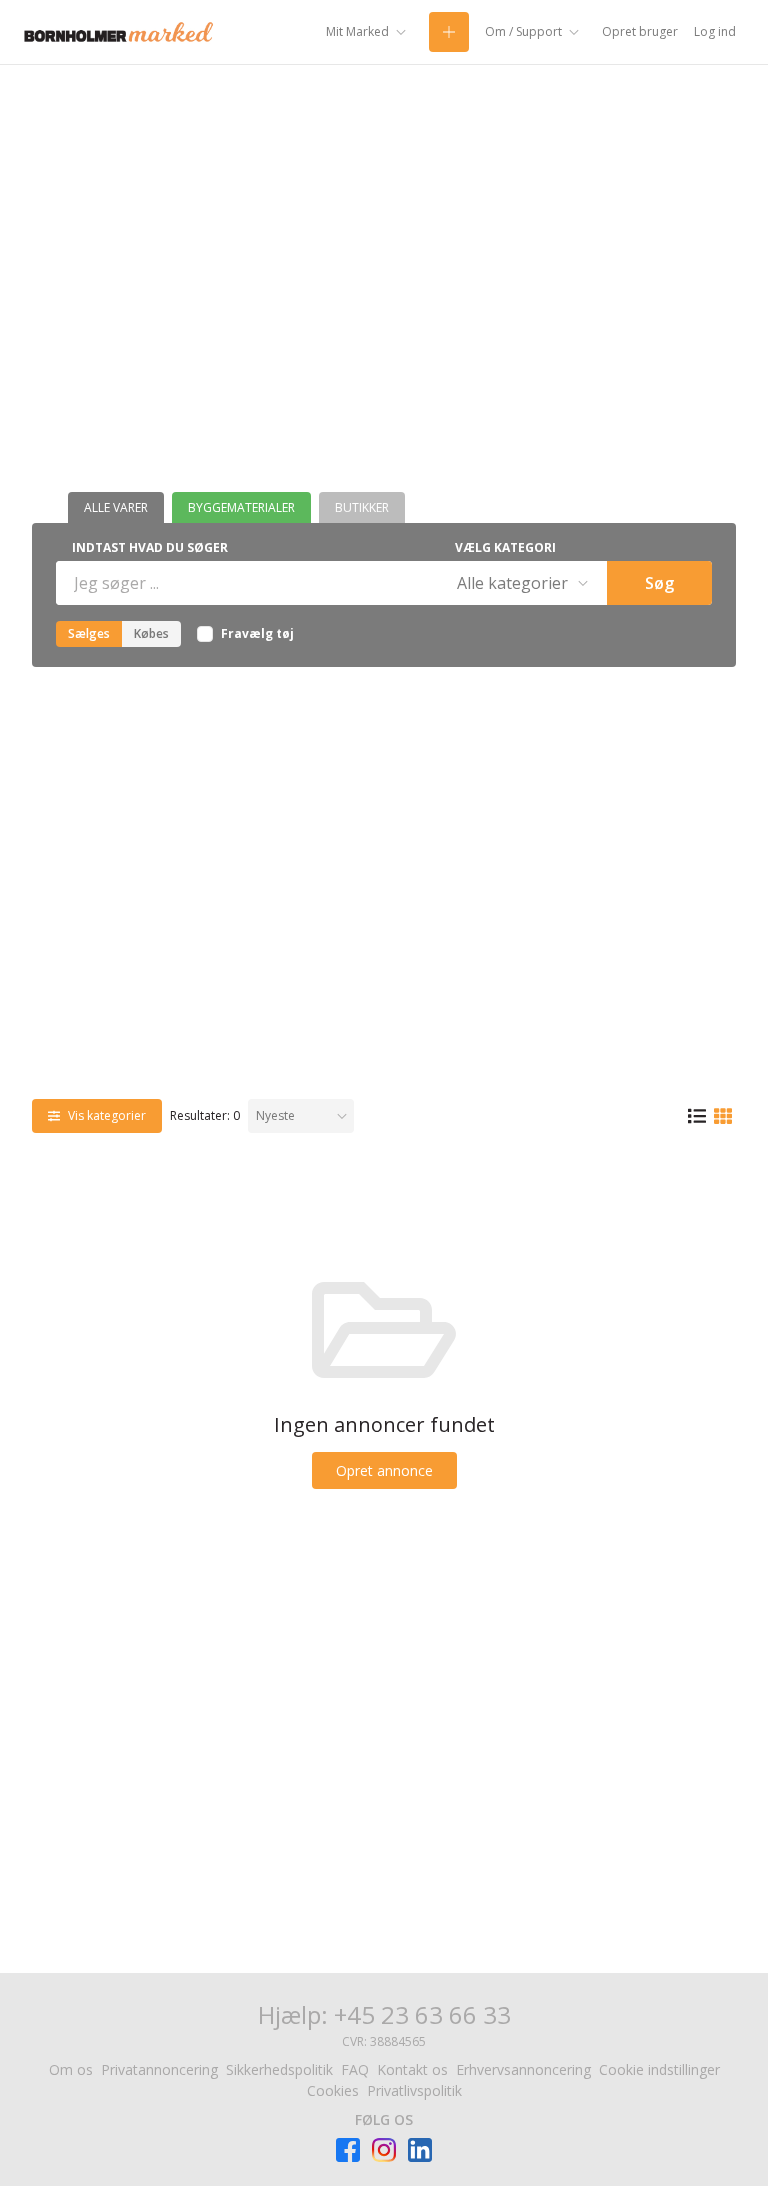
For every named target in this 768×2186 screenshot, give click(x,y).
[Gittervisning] (723, 1116)
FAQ (355, 2069)
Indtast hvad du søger (150, 547)
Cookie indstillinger (659, 2069)
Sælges (89, 633)
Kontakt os (412, 2069)
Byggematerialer (241, 507)
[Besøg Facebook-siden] (348, 2150)
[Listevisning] (697, 1116)
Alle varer (116, 507)
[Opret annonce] (449, 32)
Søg (659, 583)
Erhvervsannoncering (523, 2069)
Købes (151, 633)
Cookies (333, 2090)
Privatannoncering (159, 2069)
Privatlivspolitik (414, 2090)
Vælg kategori (505, 547)
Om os (71, 2069)
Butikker (362, 507)
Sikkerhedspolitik (279, 2069)
